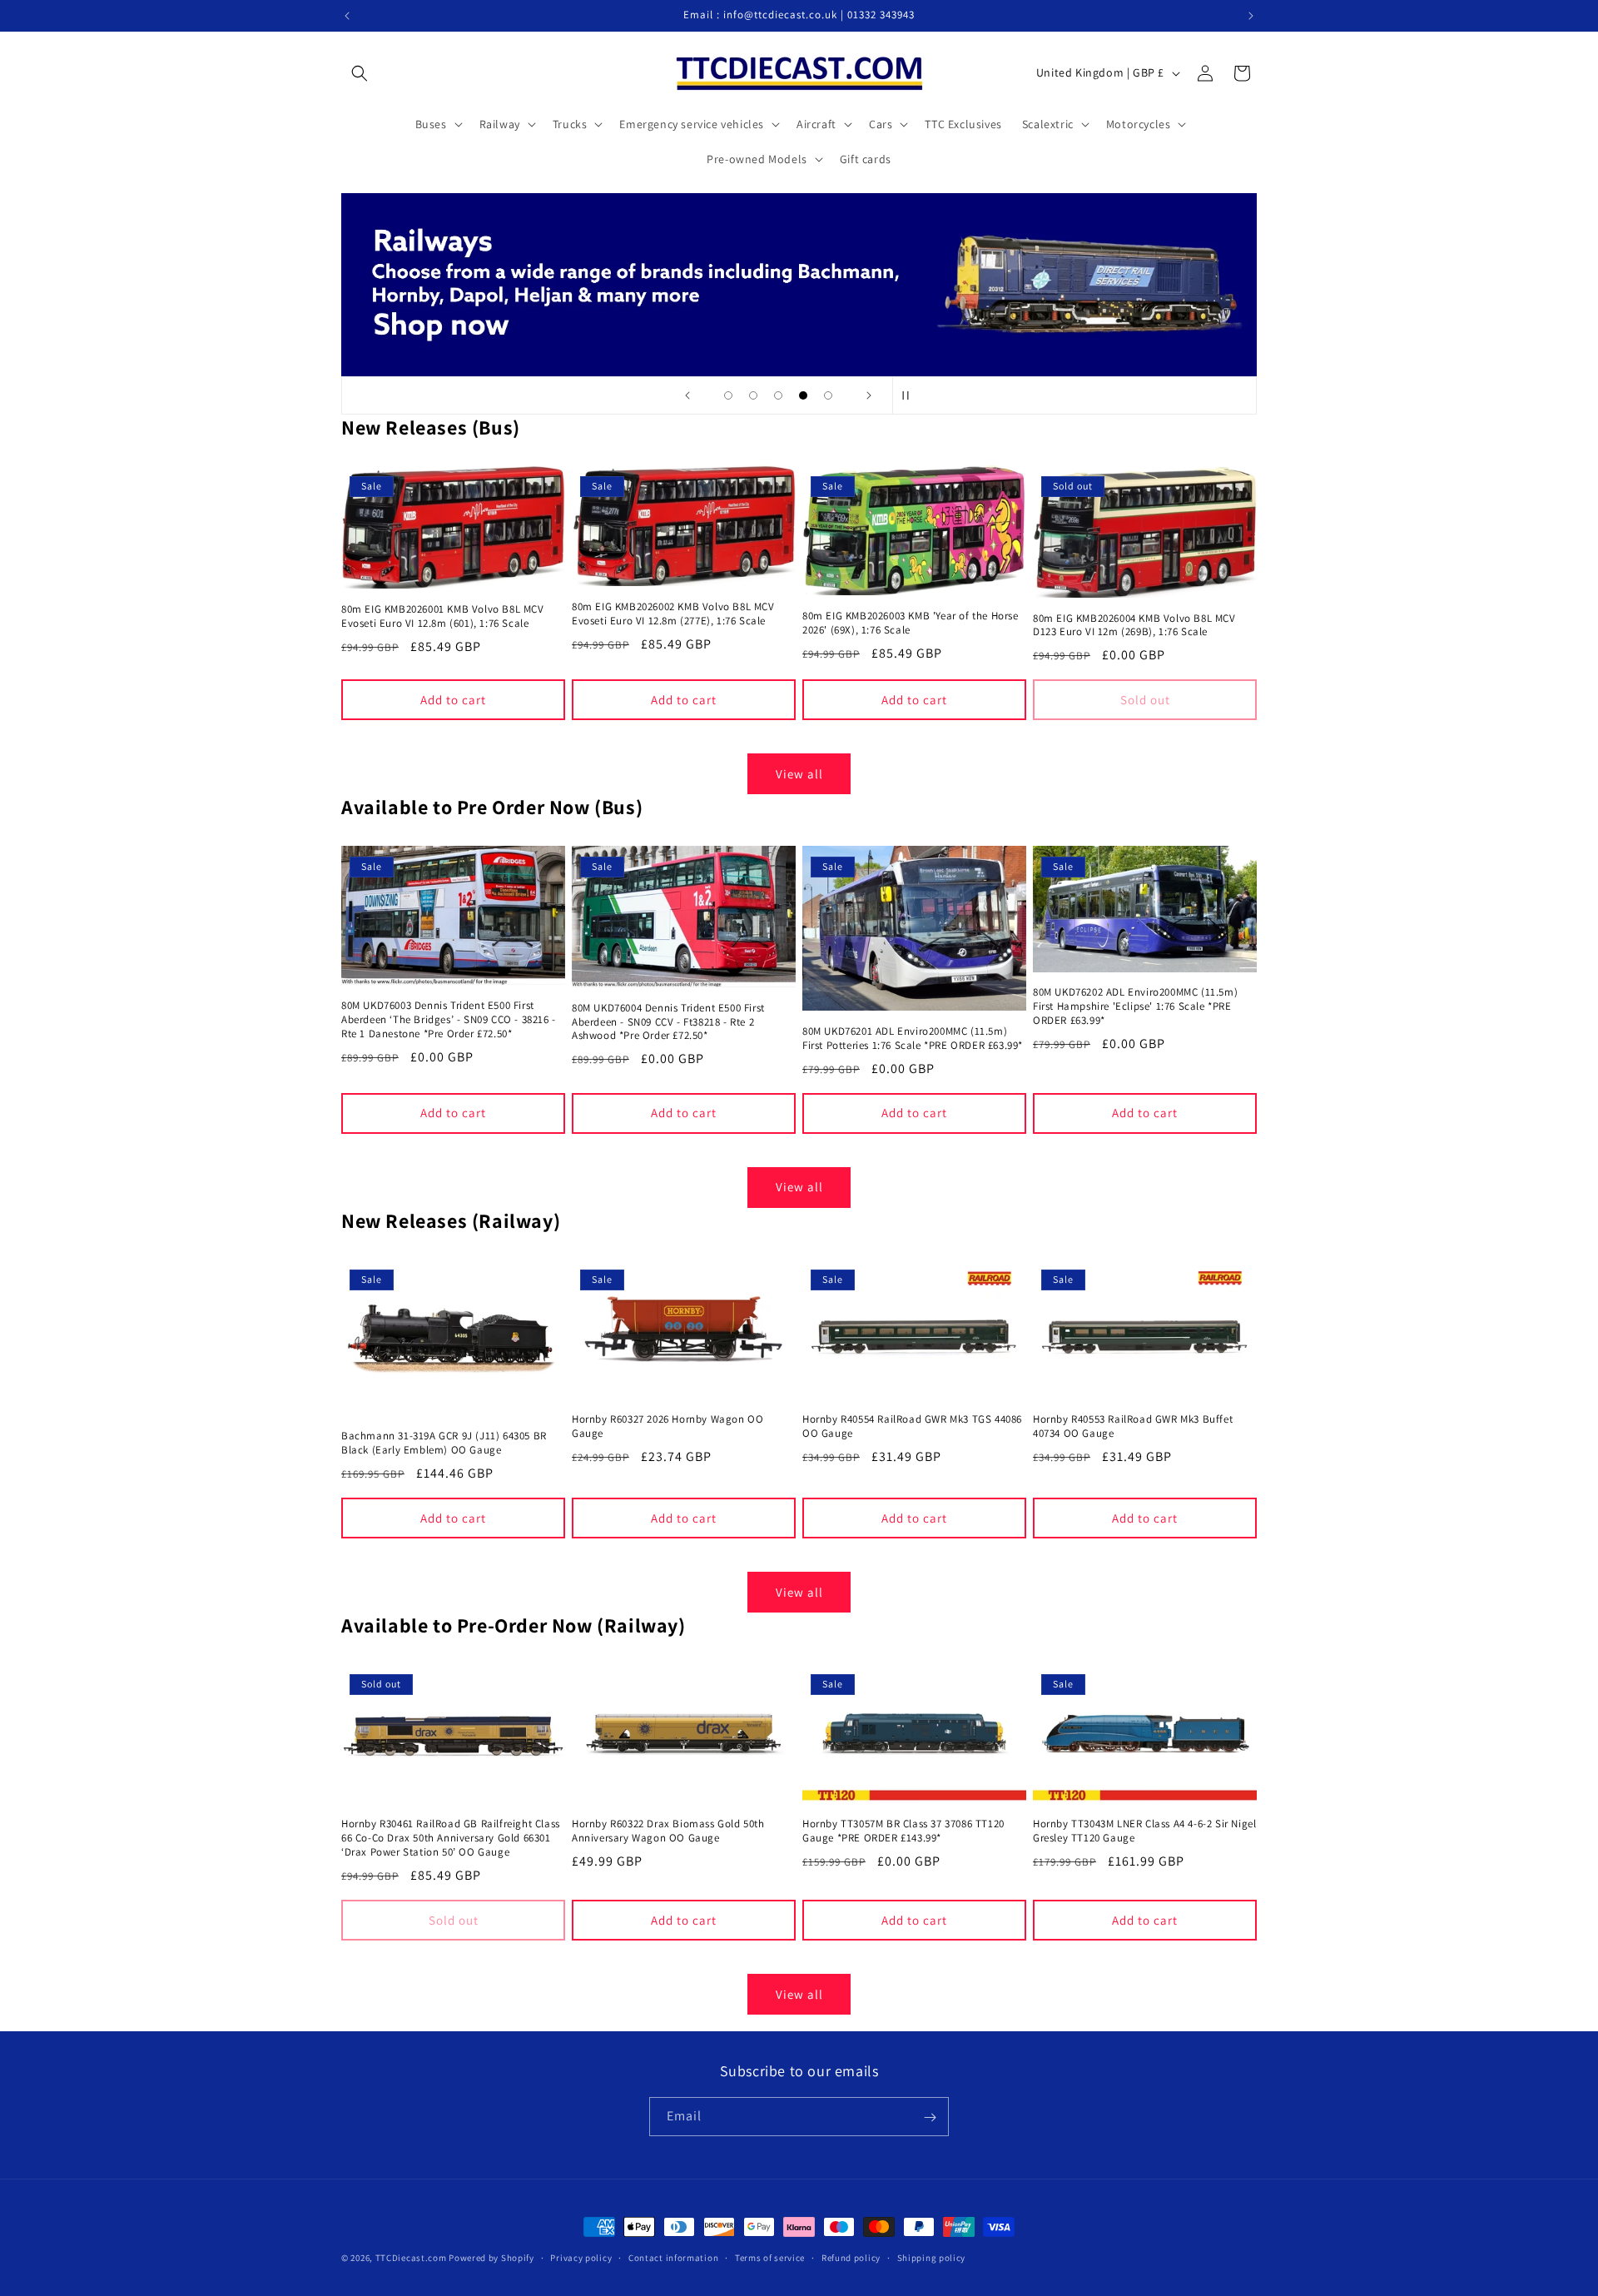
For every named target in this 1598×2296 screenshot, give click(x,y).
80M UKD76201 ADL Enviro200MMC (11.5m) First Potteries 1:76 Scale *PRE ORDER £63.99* (913, 1039)
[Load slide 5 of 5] (828, 395)
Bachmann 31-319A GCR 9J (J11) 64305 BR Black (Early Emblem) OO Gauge (444, 1443)
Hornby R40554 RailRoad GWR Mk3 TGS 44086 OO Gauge (912, 1426)
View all (799, 774)
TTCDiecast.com (411, 2258)
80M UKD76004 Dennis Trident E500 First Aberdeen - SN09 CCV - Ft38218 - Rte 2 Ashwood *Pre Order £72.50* (668, 1022)
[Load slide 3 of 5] (778, 395)
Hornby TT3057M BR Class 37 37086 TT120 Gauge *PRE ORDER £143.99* (903, 1832)
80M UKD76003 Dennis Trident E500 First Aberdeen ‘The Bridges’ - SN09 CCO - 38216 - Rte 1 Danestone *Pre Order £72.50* (449, 1020)
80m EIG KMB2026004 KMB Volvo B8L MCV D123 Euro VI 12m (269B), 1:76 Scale (1134, 626)
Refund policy (851, 2257)
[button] (360, 73)
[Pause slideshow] (911, 395)
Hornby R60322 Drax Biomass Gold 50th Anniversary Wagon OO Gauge (668, 1832)
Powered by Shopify (491, 2258)
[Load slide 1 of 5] (728, 395)
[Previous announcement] (347, 16)
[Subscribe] (930, 2117)
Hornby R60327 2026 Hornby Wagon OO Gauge (667, 1426)
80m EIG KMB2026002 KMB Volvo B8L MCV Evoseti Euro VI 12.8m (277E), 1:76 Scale (673, 614)
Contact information (673, 2257)
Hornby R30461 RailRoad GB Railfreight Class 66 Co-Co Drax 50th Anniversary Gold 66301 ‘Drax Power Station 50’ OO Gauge (451, 1839)
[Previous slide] (687, 395)
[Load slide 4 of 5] (803, 395)
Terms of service (770, 2257)
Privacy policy (581, 2257)
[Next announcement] (1251, 16)
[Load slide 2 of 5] (753, 395)
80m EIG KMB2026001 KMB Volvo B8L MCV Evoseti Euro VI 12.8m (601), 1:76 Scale (443, 616)
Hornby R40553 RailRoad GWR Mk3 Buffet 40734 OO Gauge (1133, 1426)
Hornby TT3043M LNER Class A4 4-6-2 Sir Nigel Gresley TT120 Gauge (1144, 1832)
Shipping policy (932, 2257)
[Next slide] (869, 395)
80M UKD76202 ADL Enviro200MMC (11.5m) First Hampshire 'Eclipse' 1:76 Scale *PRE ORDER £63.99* (1135, 1006)
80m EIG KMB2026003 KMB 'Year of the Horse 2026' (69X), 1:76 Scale (911, 623)
